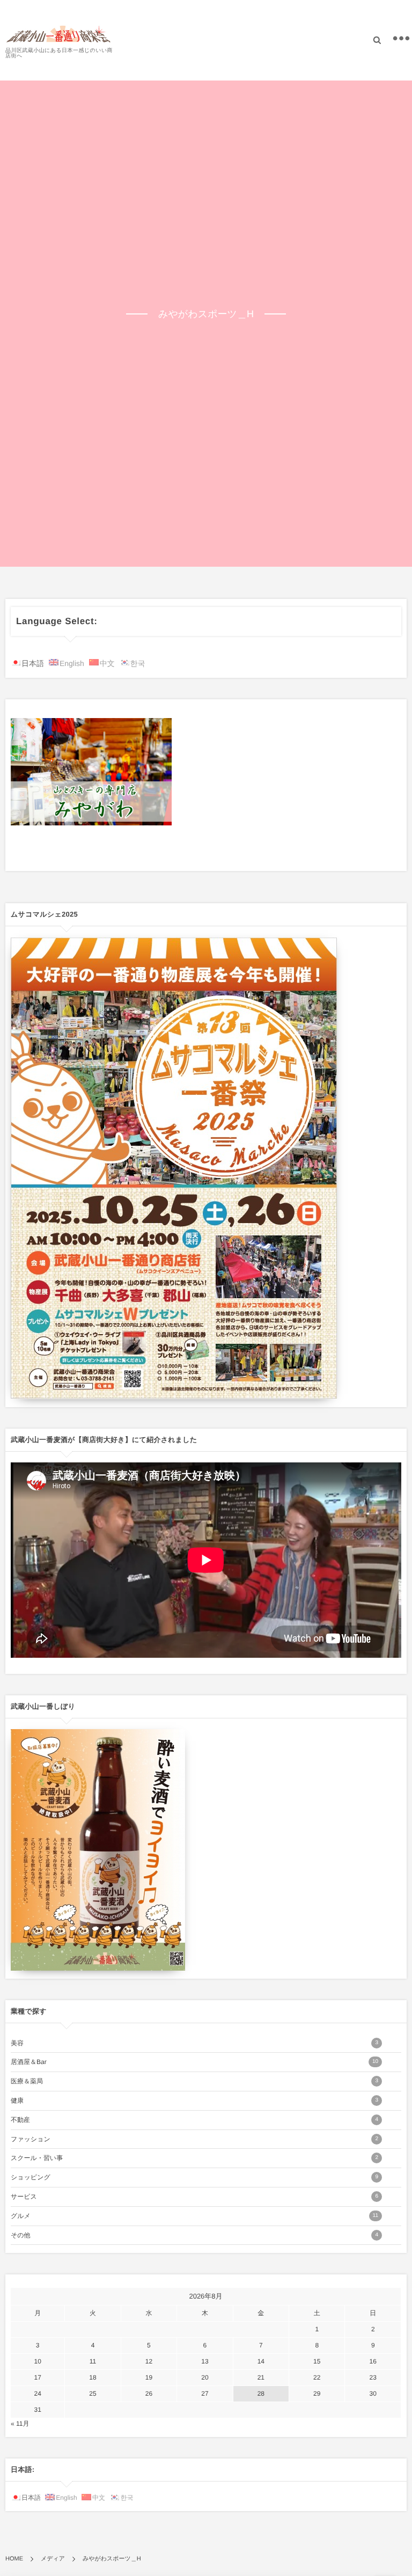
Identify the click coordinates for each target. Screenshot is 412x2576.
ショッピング (194, 2177)
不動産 (194, 2120)
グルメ (194, 2216)
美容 (194, 2043)
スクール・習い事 (194, 2158)
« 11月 (20, 2424)
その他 (194, 2235)
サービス (194, 2197)
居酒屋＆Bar (194, 2062)
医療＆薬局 (194, 2081)
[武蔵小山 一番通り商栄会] (59, 34)
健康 (194, 2101)
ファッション (194, 2139)
